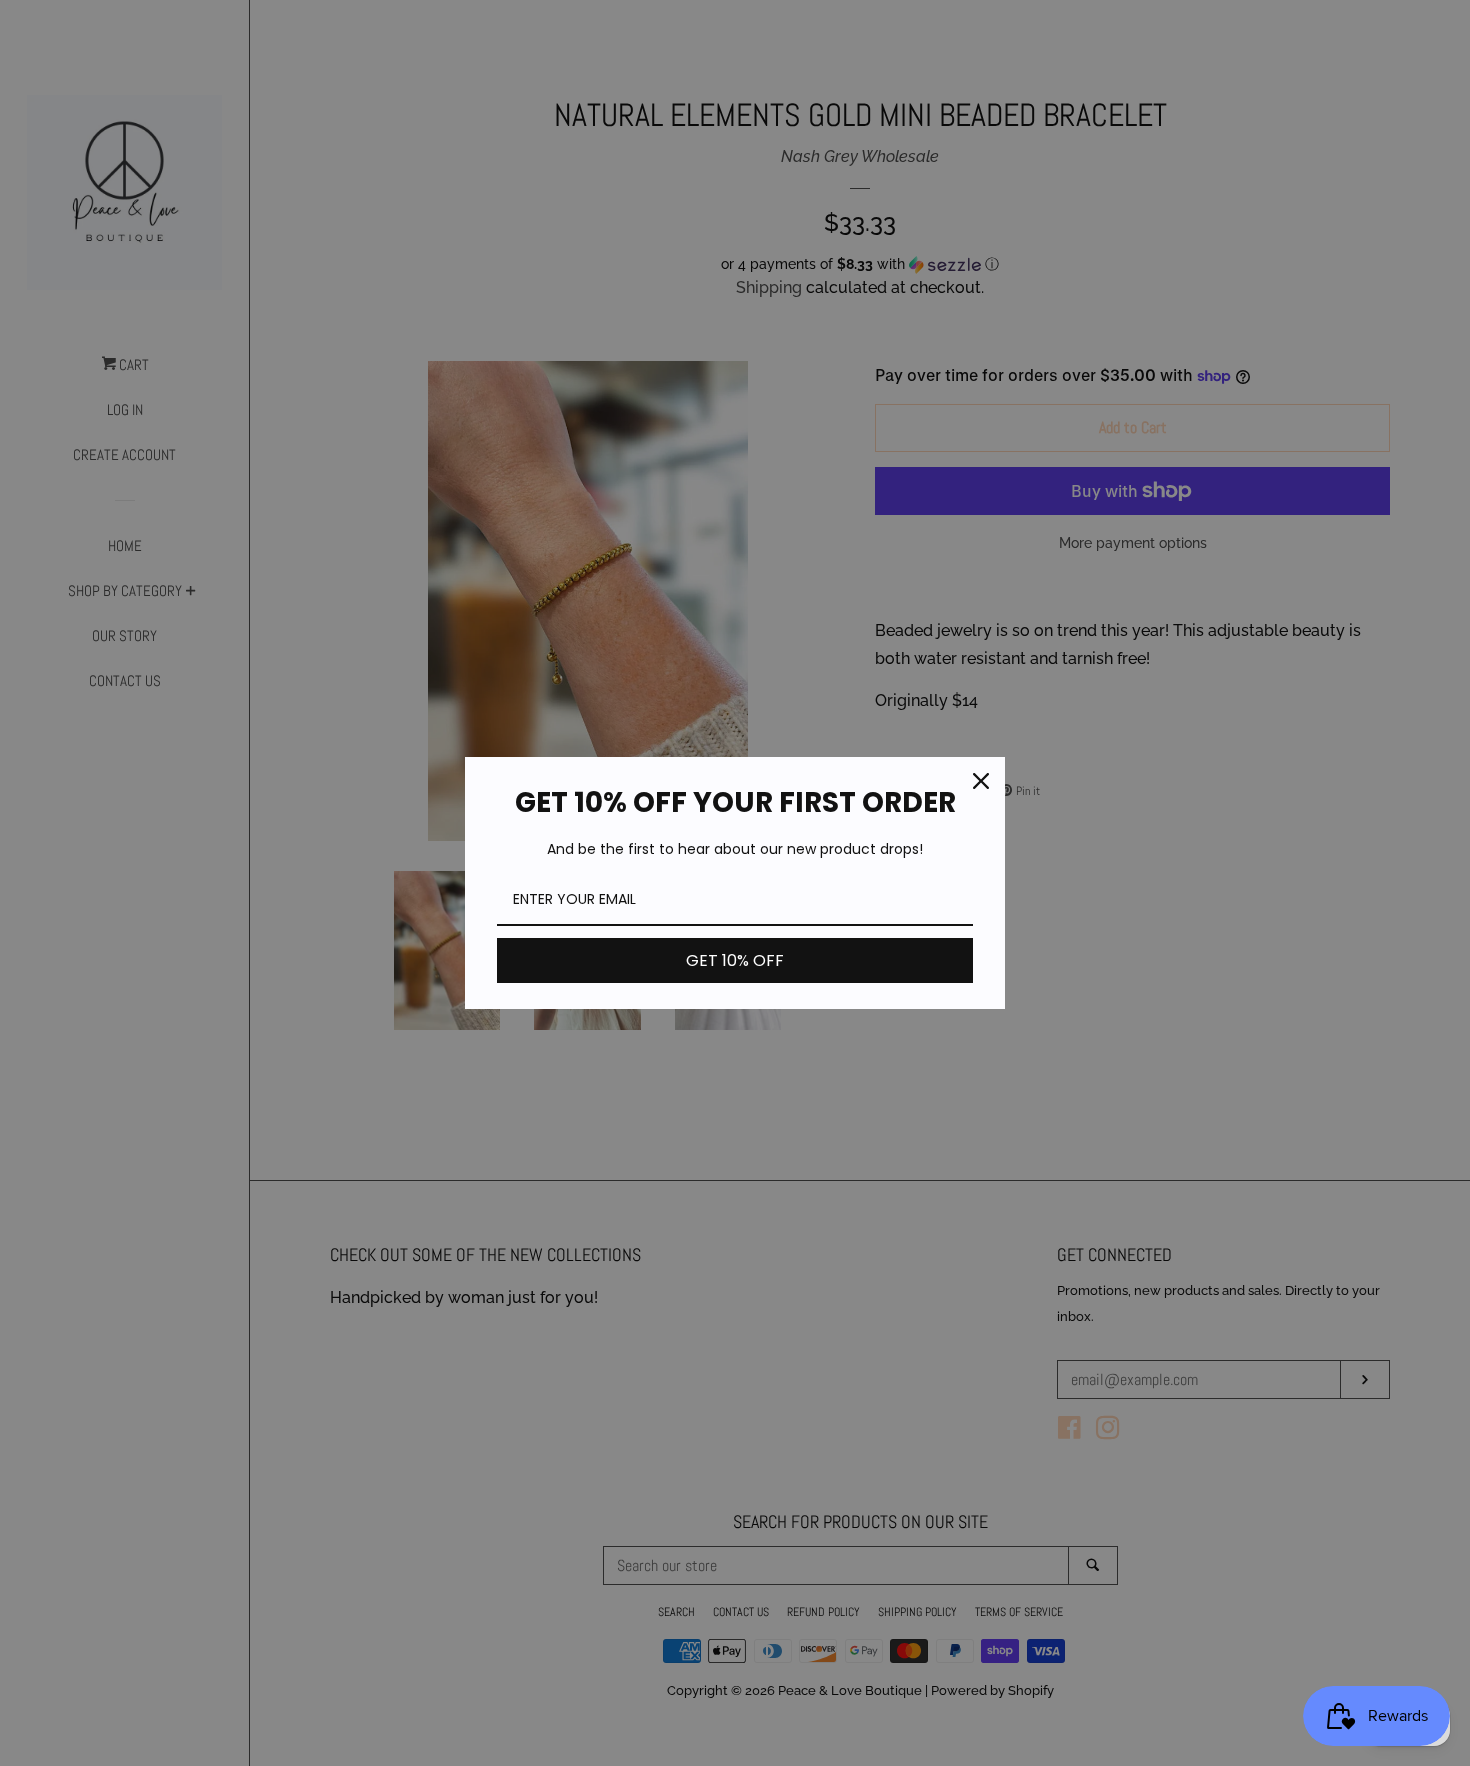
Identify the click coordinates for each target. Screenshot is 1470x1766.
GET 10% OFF (735, 960)
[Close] (981, 781)
